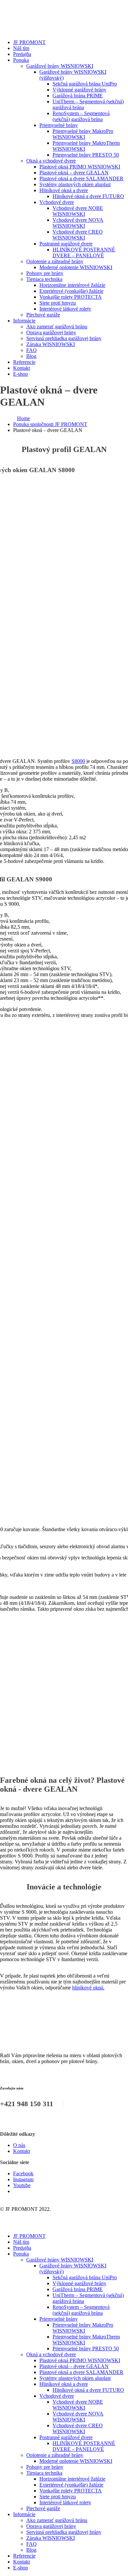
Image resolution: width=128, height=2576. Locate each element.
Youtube (22, 2185)
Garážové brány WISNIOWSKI (60, 66)
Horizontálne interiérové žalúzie (72, 285)
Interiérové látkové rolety (65, 309)
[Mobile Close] (4, 2225)
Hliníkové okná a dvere (64, 190)
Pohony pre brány (45, 273)
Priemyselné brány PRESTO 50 (86, 155)
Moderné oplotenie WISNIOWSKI (76, 267)
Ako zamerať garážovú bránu (57, 327)
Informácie (24, 321)
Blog (31, 356)
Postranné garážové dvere (66, 244)
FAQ (32, 350)
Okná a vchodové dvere (51, 161)
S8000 (78, 761)
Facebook (23, 2173)
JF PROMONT (29, 42)
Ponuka (21, 60)
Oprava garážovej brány (51, 332)
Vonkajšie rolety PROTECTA (71, 297)
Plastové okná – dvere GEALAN (74, 173)
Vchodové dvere (57, 202)
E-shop (21, 374)
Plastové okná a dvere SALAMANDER (81, 178)
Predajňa (22, 54)
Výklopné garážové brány (79, 90)
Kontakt (21, 368)
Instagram (23, 2179)
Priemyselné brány (59, 125)
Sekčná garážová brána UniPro (85, 84)
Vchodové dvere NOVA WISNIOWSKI (78, 223)
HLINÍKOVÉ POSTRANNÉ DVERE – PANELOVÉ (84, 253)
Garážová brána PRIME (78, 96)
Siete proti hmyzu (58, 303)
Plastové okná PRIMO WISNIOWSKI (80, 167)
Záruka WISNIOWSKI (51, 344)
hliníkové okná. (88, 1988)
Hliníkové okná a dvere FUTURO (88, 196)
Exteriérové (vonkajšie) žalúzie (71, 291)
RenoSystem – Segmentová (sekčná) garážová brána (81, 116)
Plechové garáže (43, 315)
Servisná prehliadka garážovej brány (64, 338)
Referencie (24, 362)
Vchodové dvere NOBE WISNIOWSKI (78, 211)
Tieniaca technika (44, 279)
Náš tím (21, 48)
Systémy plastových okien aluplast (75, 184)
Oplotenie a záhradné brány (55, 261)
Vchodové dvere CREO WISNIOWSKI (78, 235)
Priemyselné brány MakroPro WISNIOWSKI (83, 134)
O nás (19, 2145)
